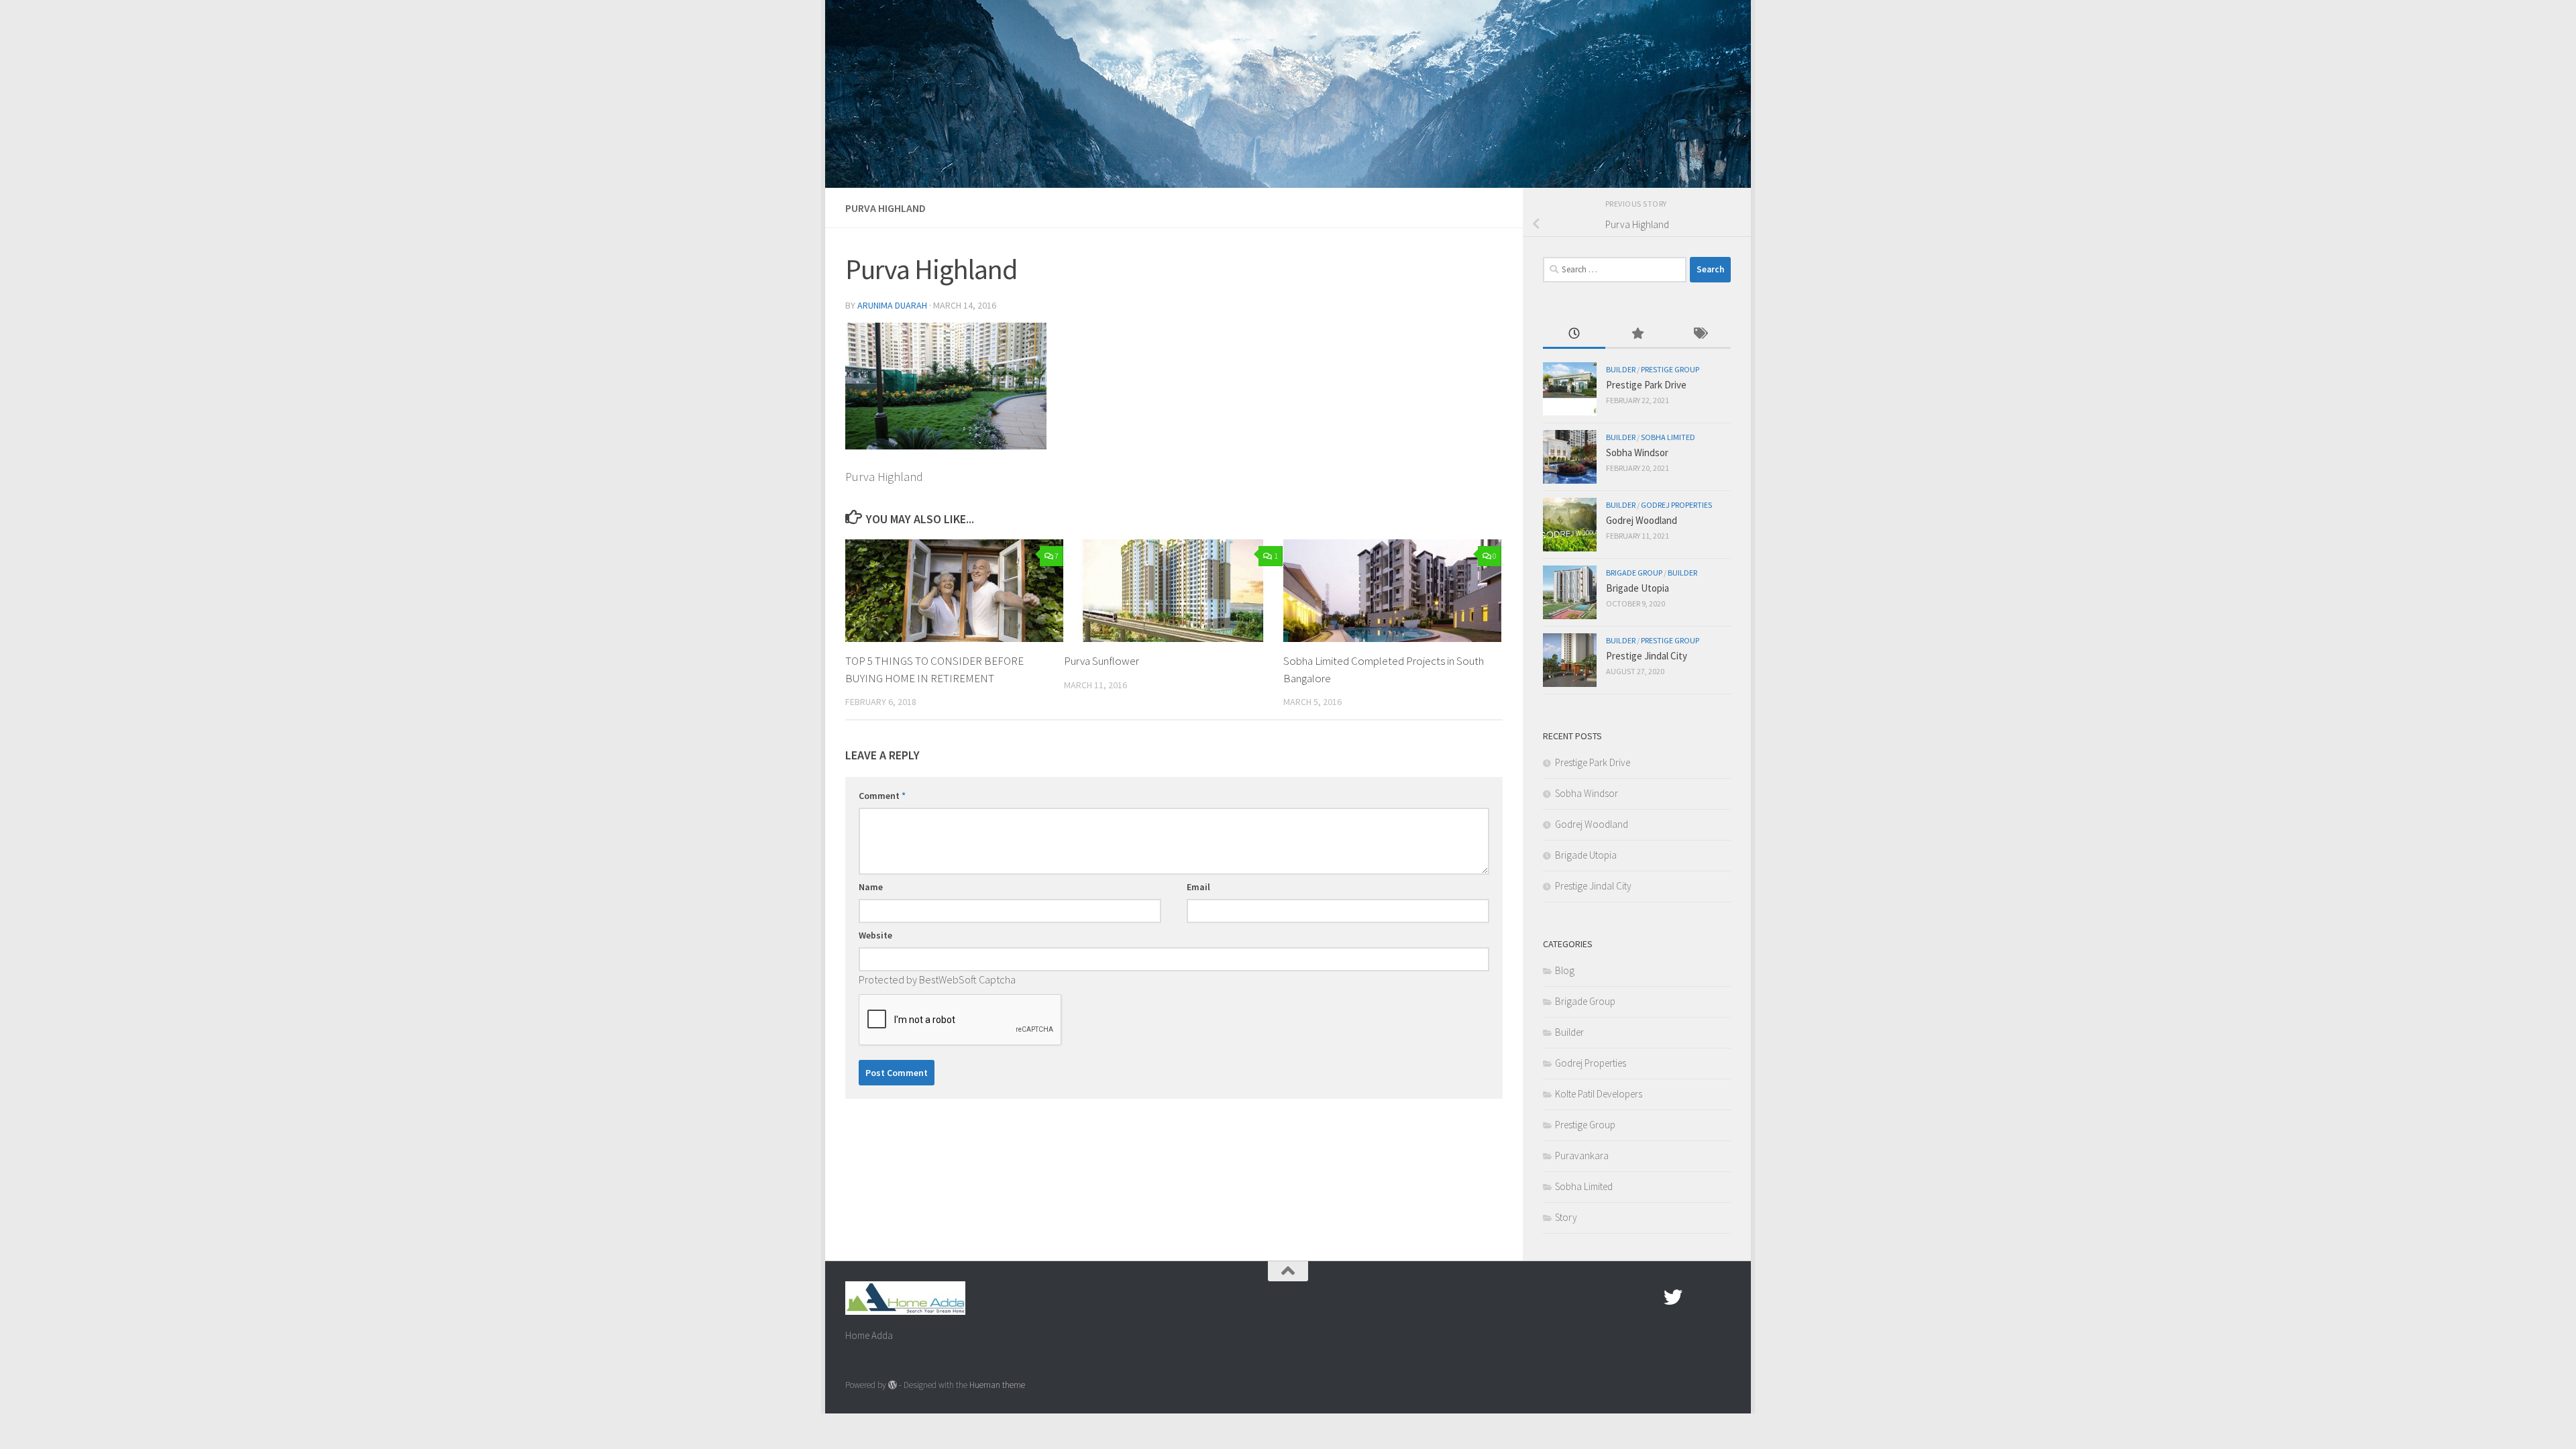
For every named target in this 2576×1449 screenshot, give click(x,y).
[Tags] (1700, 334)
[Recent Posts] (1574, 334)
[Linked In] (1721, 1297)
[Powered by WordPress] (893, 1385)
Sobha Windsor (1637, 452)
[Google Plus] (1697, 1297)
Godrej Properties (1676, 505)
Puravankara (1582, 1156)
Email (1198, 887)
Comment (882, 796)
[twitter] (1673, 1297)
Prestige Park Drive (1646, 385)
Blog (1565, 970)
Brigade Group (1634, 573)
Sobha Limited (1668, 437)
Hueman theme (997, 1385)
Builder (1621, 369)
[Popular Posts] (1636, 334)
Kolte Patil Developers (1599, 1094)
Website (875, 935)
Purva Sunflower (1102, 661)
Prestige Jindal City (1647, 656)
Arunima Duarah (892, 305)
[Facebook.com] (1649, 1297)
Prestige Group (1670, 369)
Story (1566, 1217)
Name (871, 887)
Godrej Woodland (1642, 520)
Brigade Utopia (1638, 588)
